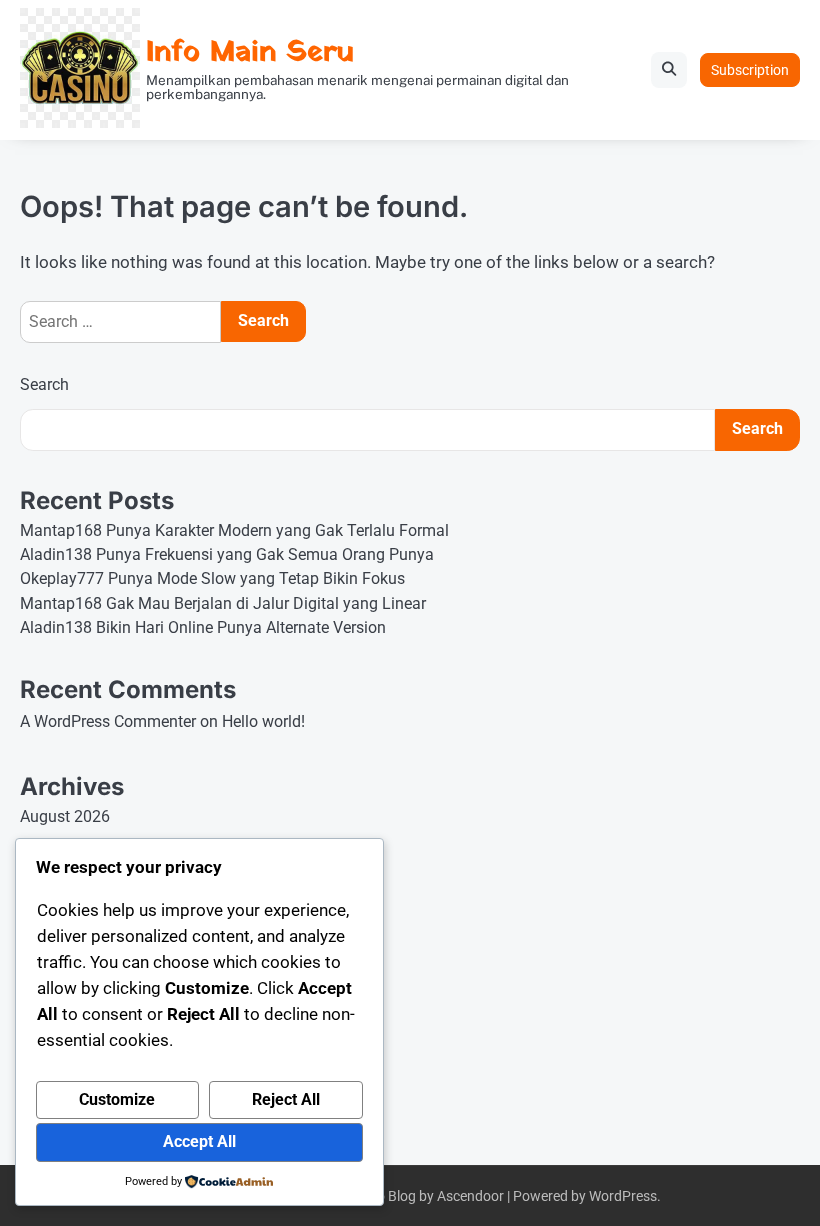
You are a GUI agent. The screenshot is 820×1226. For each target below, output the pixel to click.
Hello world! (263, 722)
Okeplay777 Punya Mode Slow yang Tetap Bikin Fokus (212, 579)
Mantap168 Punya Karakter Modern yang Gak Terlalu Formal (234, 531)
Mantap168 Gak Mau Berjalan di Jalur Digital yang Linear (223, 604)
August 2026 (65, 817)
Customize (117, 1100)
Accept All (199, 1142)
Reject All (286, 1100)
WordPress (623, 1196)
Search (44, 384)
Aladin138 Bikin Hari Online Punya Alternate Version (203, 628)
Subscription (750, 70)
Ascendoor (470, 1196)
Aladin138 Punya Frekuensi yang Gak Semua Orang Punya (227, 555)
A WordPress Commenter (108, 722)
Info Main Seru (250, 52)
